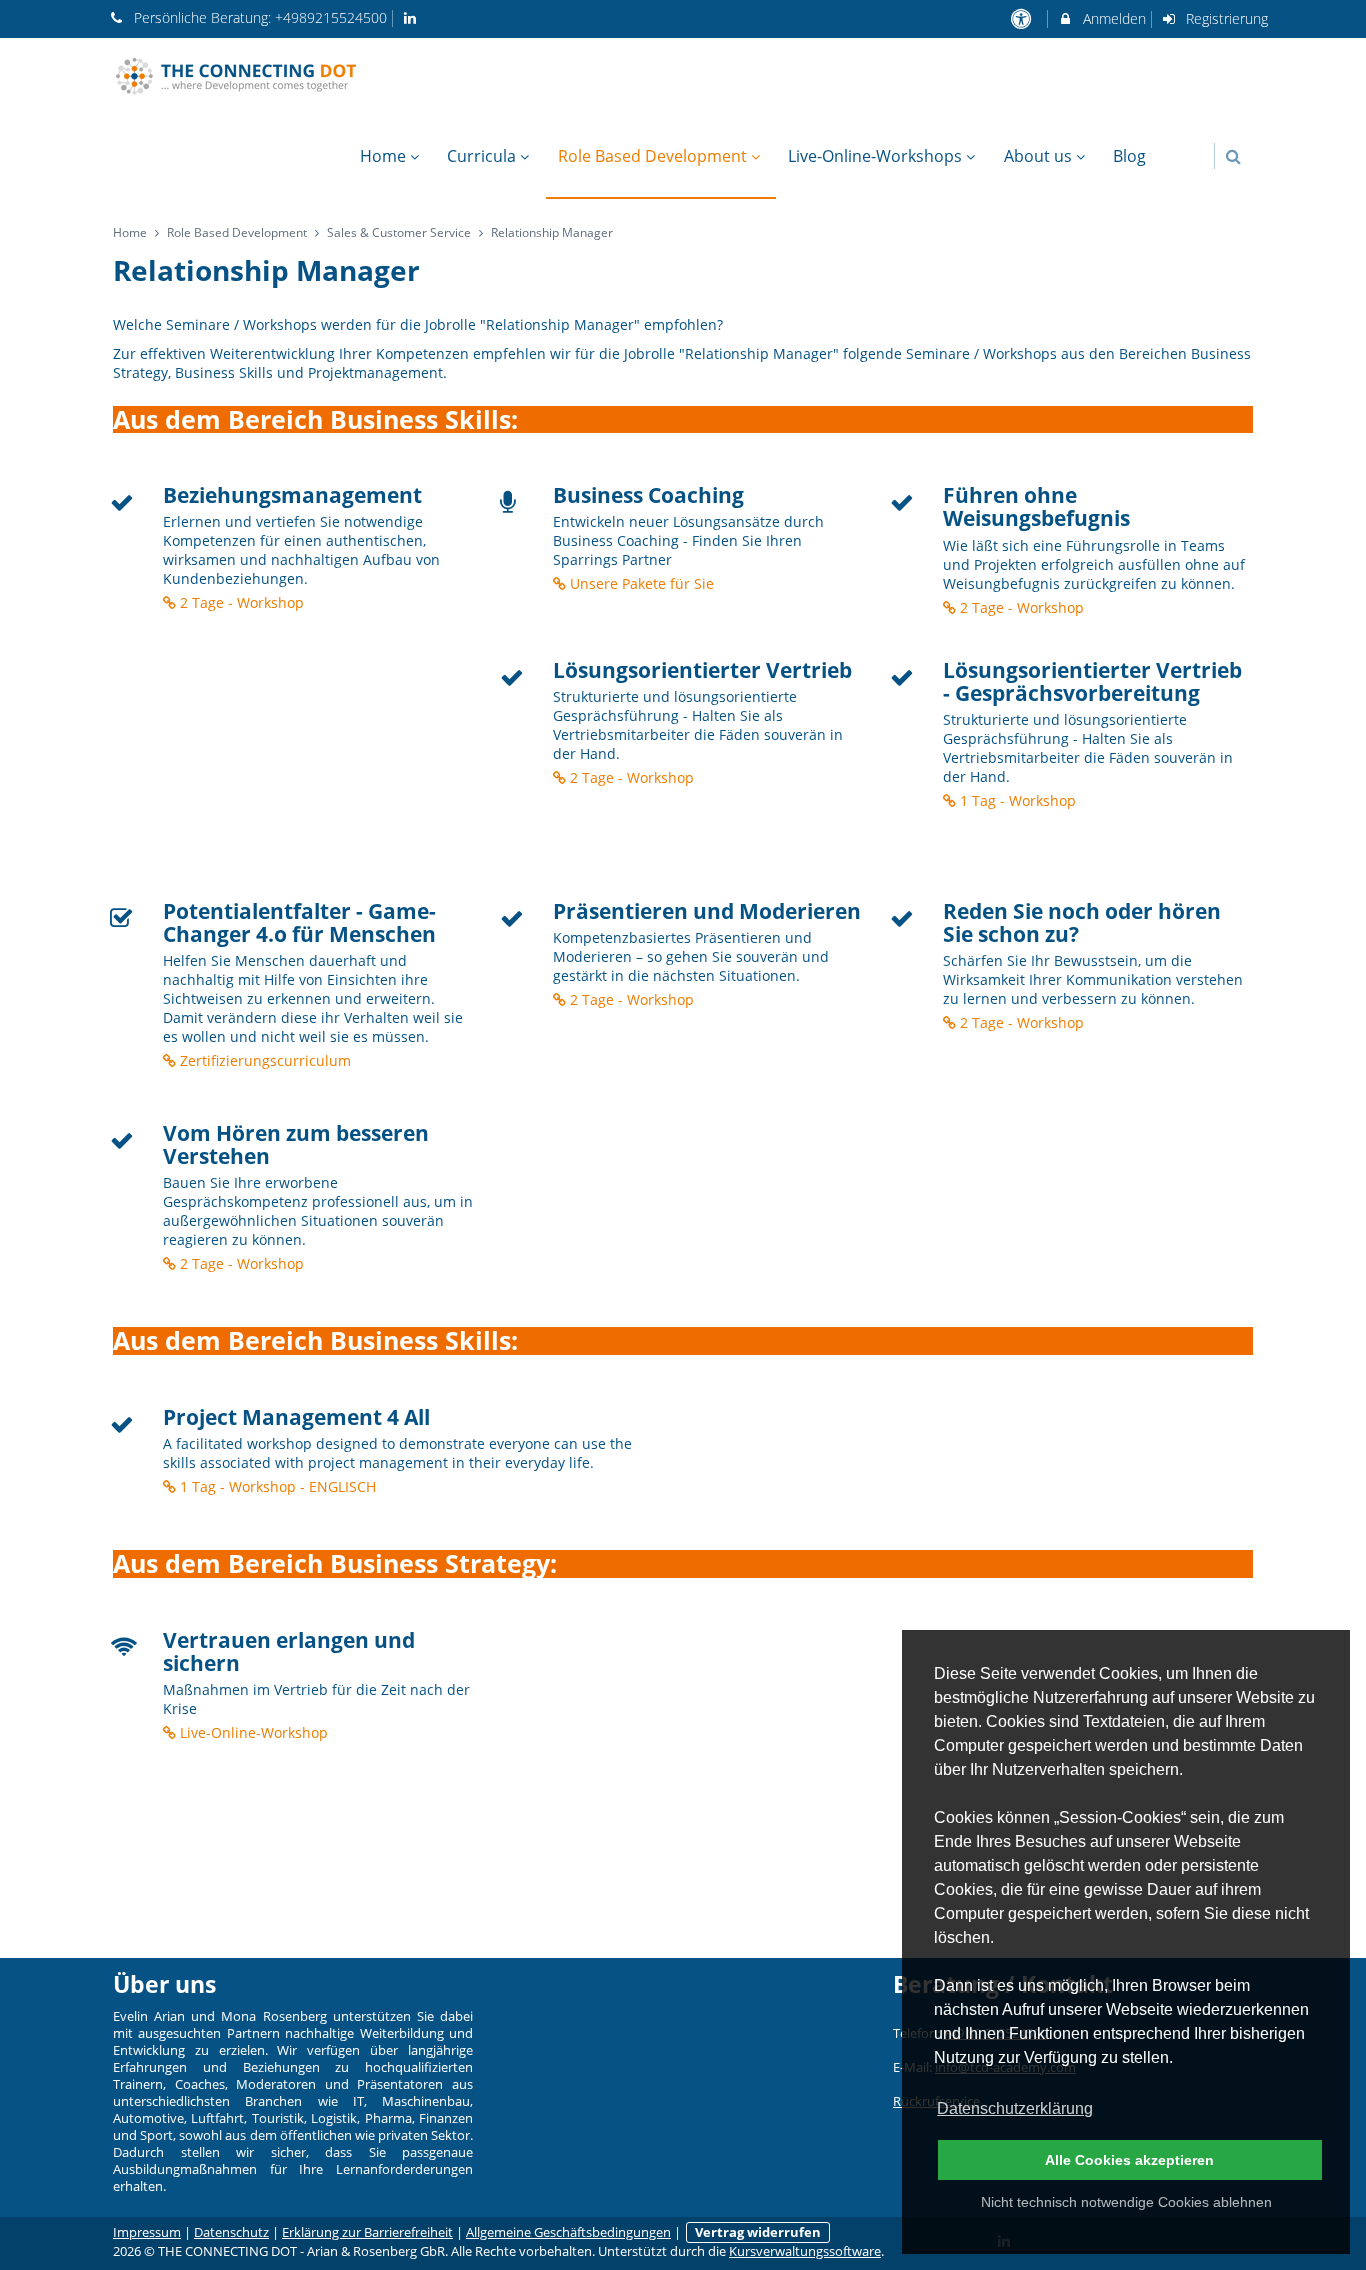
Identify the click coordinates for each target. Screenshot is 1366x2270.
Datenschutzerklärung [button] (1015, 2108)
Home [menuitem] (383, 156)
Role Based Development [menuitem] (652, 156)
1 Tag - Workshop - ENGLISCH (276, 1486)
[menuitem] (1170, 145)
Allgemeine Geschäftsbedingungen (568, 2232)
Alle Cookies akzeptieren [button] (1129, 2160)
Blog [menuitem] (1129, 156)
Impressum (147, 2232)
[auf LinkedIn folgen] (413, 17)
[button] (1233, 156)
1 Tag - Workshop (1016, 800)
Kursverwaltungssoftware (805, 2251)
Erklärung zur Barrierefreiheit (367, 2232)
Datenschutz (231, 2232)
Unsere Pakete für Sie (640, 583)
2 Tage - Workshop (240, 602)
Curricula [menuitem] (481, 156)
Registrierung (1225, 18)
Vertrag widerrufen (758, 2232)
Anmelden (1112, 18)
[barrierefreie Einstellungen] (1022, 18)
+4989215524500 (331, 17)
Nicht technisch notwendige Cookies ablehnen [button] (1126, 2202)
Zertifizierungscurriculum (263, 1060)
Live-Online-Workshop (252, 1732)
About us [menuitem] (1038, 156)
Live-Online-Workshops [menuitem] (875, 156)
